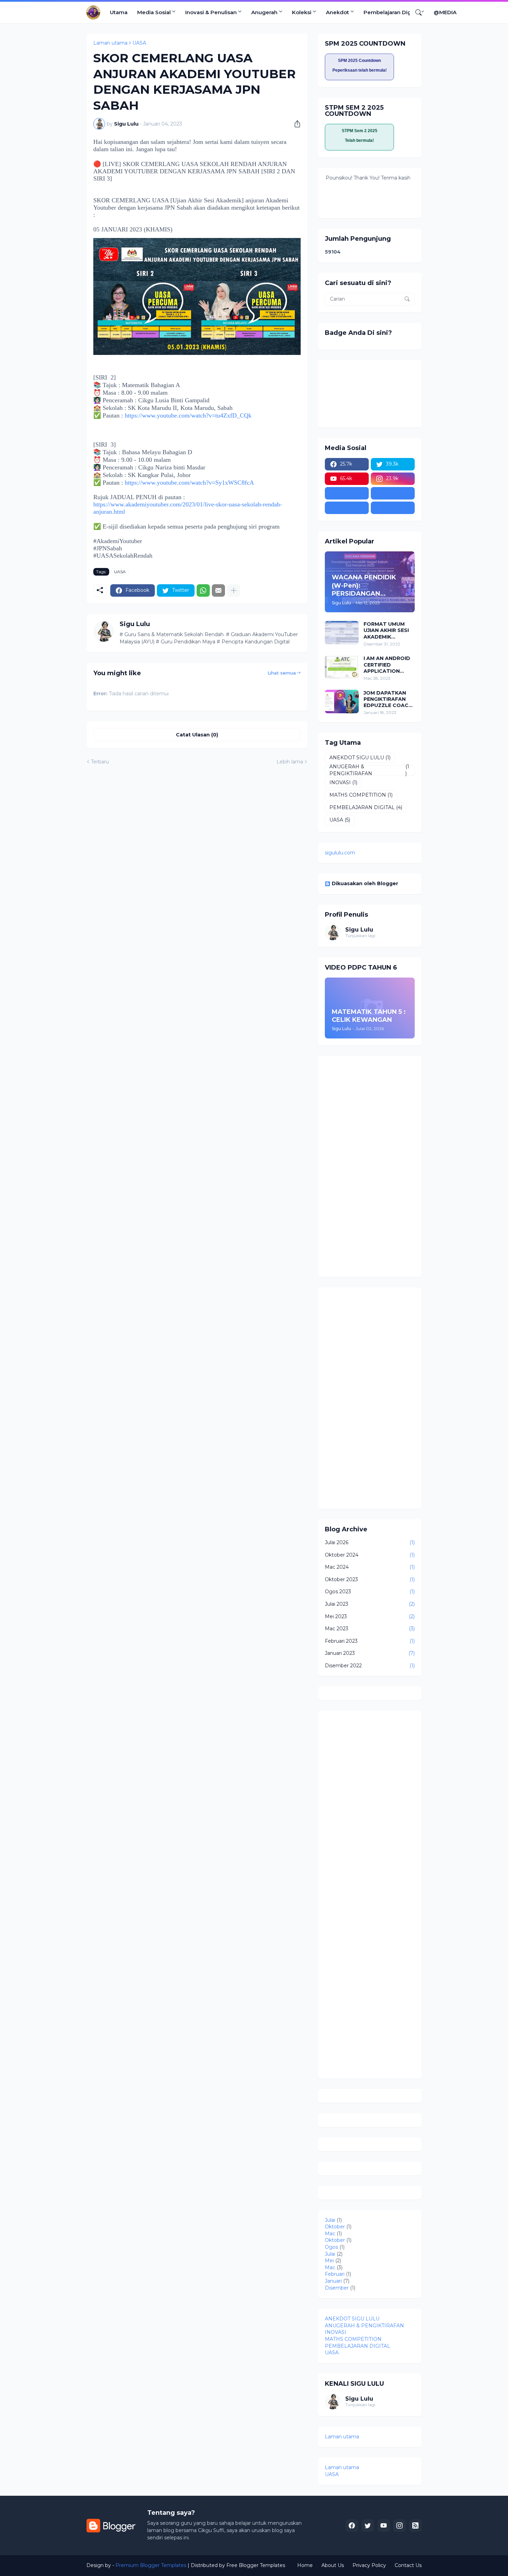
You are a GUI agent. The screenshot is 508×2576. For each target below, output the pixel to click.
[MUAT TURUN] (393, 508)
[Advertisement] (370, 1166)
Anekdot (337, 12)
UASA (139, 43)
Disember (337, 2288)
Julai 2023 (370, 1604)
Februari (335, 2274)
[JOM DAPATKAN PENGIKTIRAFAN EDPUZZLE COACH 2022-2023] (342, 702)
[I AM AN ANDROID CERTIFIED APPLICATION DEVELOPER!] (342, 667)
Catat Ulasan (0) (197, 735)
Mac (330, 2234)
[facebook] (352, 2525)
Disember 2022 (370, 1666)
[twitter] (368, 2525)
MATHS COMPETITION (361, 795)
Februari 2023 (370, 1641)
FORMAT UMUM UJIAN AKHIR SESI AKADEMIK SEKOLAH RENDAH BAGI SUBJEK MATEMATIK (388, 630)
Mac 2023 (370, 1629)
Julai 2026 (370, 1542)
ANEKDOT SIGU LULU (360, 758)
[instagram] (399, 2525)
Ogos (331, 2247)
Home (305, 2565)
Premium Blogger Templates (151, 2565)
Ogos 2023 (370, 1592)
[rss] (415, 2525)
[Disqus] (370, 1804)
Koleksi (302, 12)
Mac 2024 (370, 1567)
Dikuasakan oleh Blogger (365, 883)
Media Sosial (154, 12)
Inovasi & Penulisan (211, 12)
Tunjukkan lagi (360, 936)
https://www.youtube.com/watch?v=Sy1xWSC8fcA (189, 483)
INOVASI (343, 782)
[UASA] (347, 508)
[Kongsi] (295, 124)
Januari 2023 (370, 1653)
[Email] (218, 590)
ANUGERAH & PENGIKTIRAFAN (369, 770)
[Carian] (416, 12)
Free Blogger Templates (256, 2565)
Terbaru (100, 762)
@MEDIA (445, 12)
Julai (330, 2220)
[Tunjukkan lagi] (234, 590)
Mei (329, 2261)
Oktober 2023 (370, 1579)
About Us (333, 2565)
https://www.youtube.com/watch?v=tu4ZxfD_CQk (188, 415)
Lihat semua (282, 673)
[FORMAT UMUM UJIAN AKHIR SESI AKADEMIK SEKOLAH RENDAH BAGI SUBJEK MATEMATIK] (342, 633)
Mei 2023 (370, 1616)
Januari (333, 2281)
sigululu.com (340, 853)
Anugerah (264, 12)
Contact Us (408, 2565)
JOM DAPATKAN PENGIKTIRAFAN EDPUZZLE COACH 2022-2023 (388, 699)
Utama (119, 12)
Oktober (335, 2227)
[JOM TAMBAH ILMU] (393, 493)
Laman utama (110, 43)
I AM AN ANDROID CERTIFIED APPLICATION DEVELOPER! (387, 665)
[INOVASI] (347, 493)
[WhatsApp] (203, 590)
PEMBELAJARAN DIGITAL (366, 807)
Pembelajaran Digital (391, 12)
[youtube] (384, 2525)
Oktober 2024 (370, 1555)
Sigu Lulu (359, 930)
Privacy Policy (369, 2565)
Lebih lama (290, 762)
